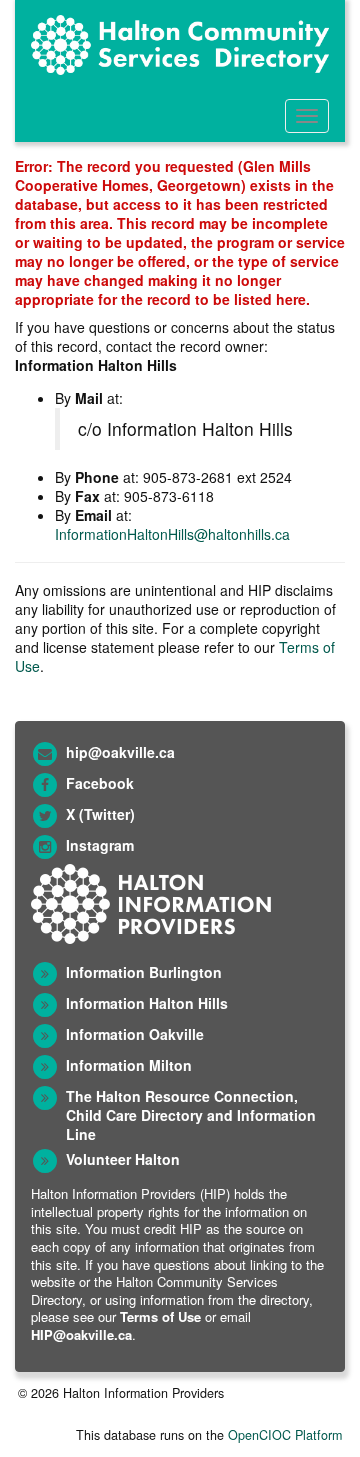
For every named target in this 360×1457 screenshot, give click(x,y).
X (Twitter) (100, 814)
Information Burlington (144, 972)
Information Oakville (135, 1034)
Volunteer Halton (123, 1159)
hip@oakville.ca (120, 752)
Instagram (100, 845)
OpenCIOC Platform (285, 1435)
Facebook (100, 783)
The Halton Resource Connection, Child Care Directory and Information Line (191, 1115)
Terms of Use (160, 1316)
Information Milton (129, 1065)
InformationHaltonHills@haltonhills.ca (172, 534)
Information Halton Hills (147, 1003)
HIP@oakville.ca (81, 1334)
